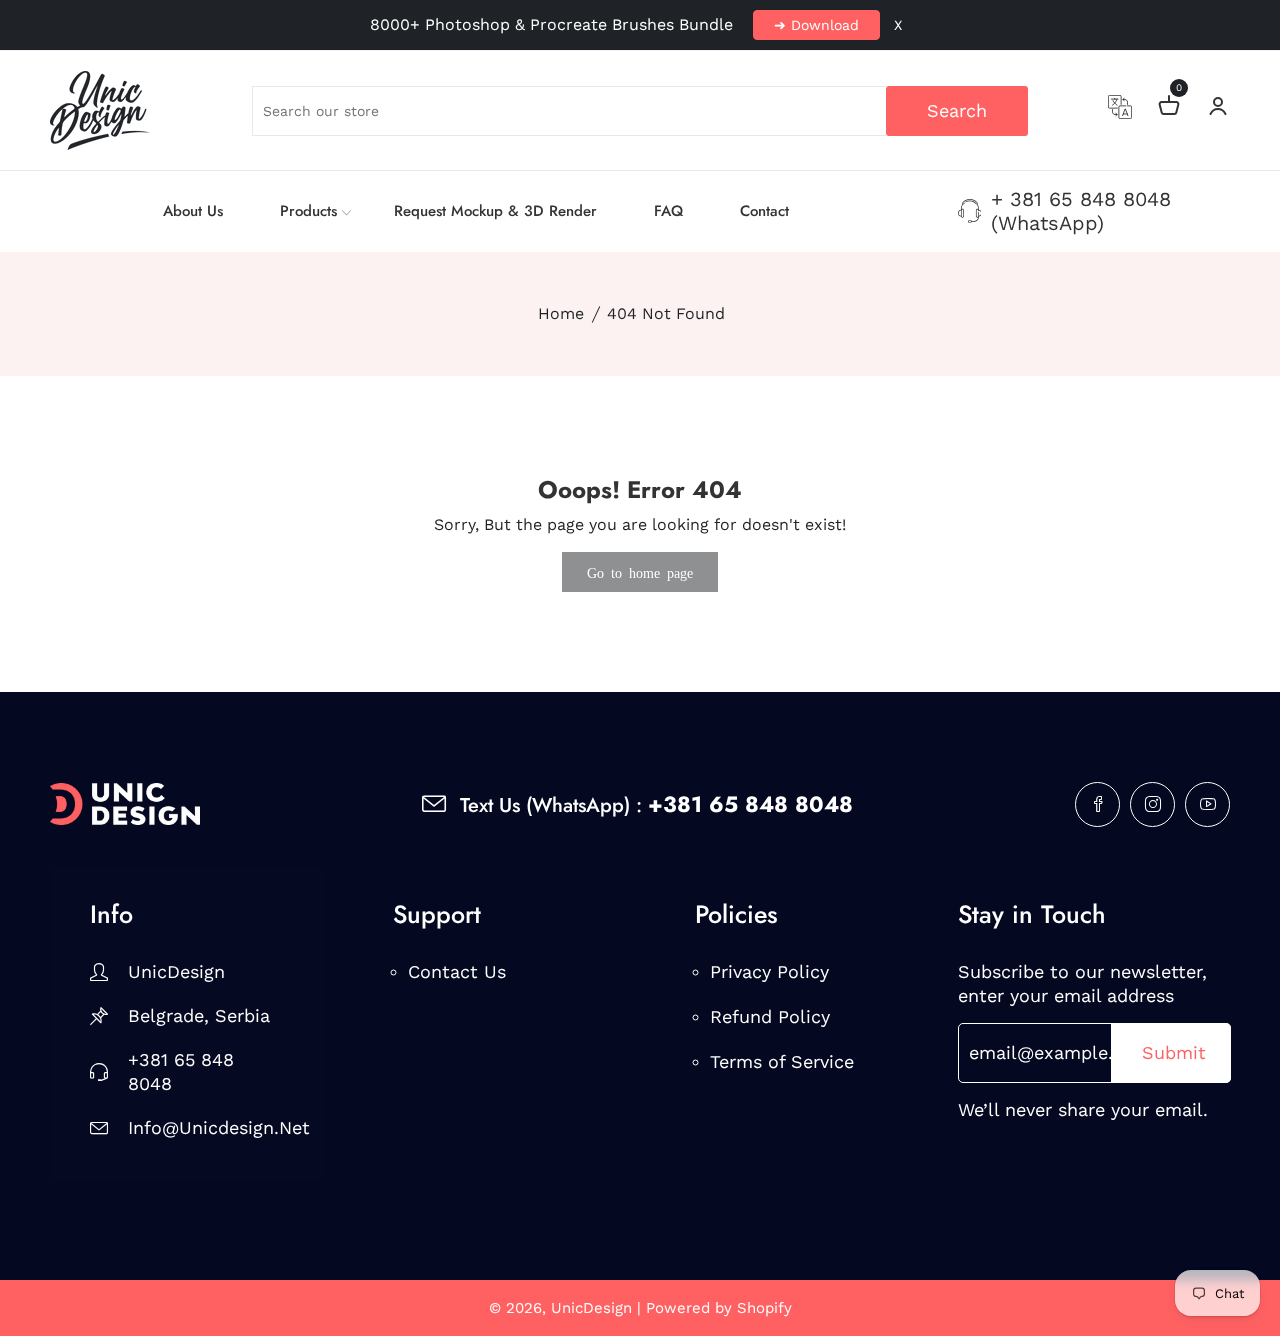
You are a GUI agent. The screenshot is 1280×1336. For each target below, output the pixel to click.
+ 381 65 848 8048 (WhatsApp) (1081, 211)
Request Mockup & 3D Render (495, 211)
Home (561, 313)
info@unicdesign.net (205, 1127)
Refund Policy (770, 1016)
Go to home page (640, 572)
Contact (764, 211)
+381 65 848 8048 (181, 1071)
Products (308, 211)
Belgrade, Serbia (199, 1015)
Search (957, 110)
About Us (193, 211)
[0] (1169, 108)
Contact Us (457, 971)
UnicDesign (176, 971)
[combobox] (640, 111)
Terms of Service (782, 1061)
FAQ (668, 211)
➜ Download (816, 25)
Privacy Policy (769, 971)
